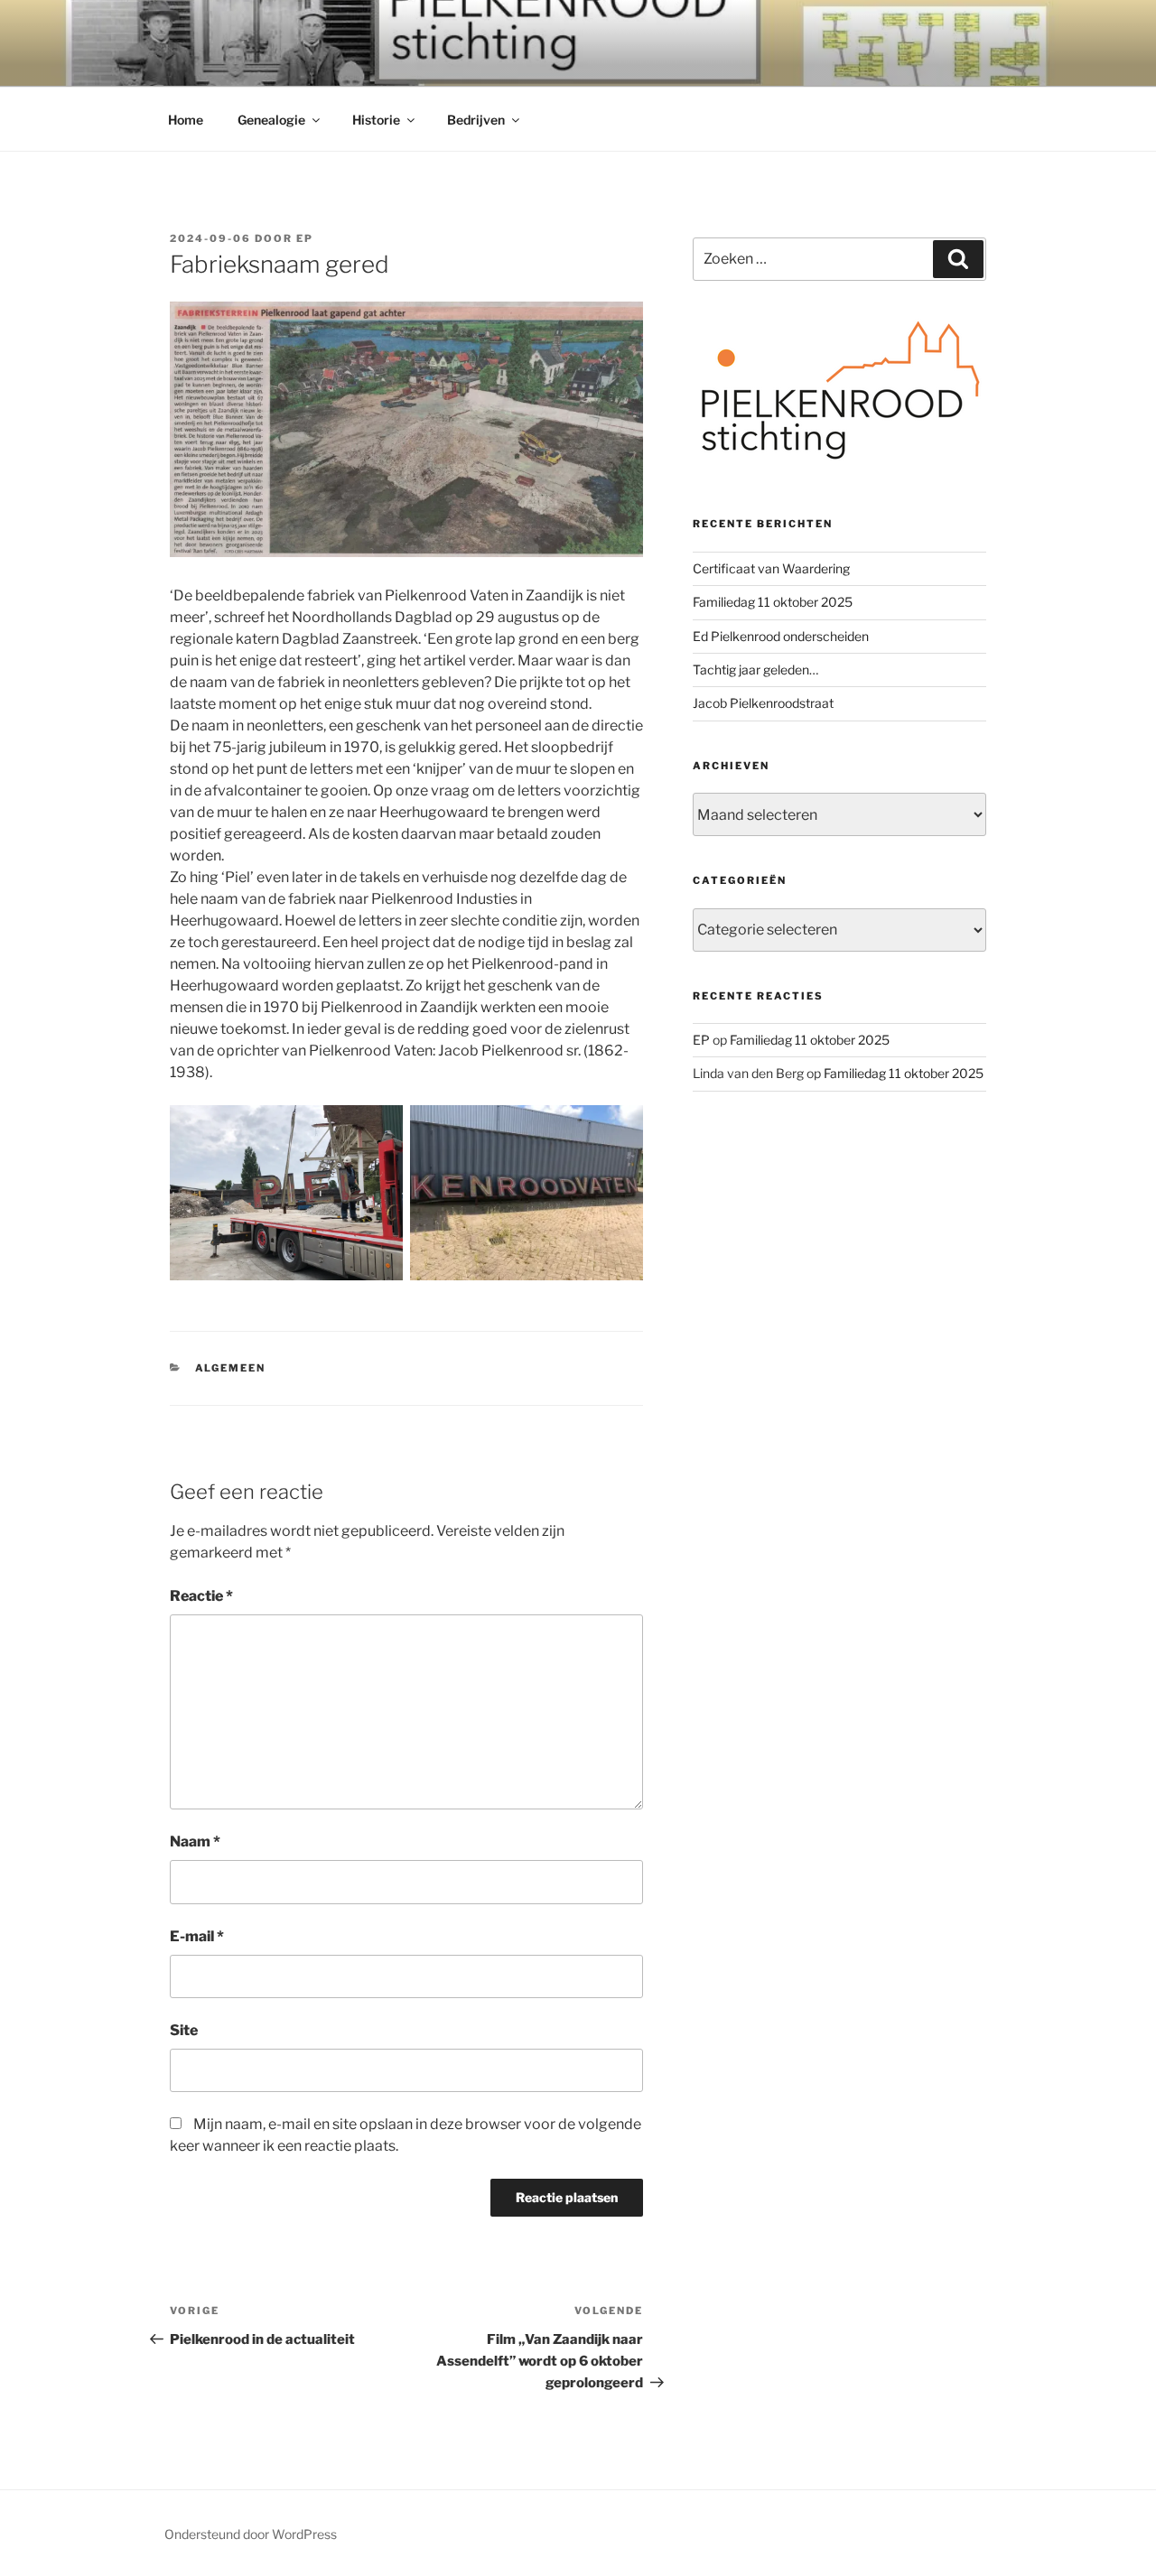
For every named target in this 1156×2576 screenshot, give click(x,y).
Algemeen (231, 1368)
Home (186, 120)
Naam (195, 1841)
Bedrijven (476, 120)
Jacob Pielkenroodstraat (763, 703)
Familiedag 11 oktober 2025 (773, 602)
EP (305, 238)
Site (184, 2030)
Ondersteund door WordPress (251, 2534)
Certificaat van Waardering (771, 568)
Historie (376, 120)
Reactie (201, 1596)
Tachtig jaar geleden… (755, 670)
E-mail (197, 1936)
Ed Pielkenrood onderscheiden (781, 636)
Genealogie (271, 120)
